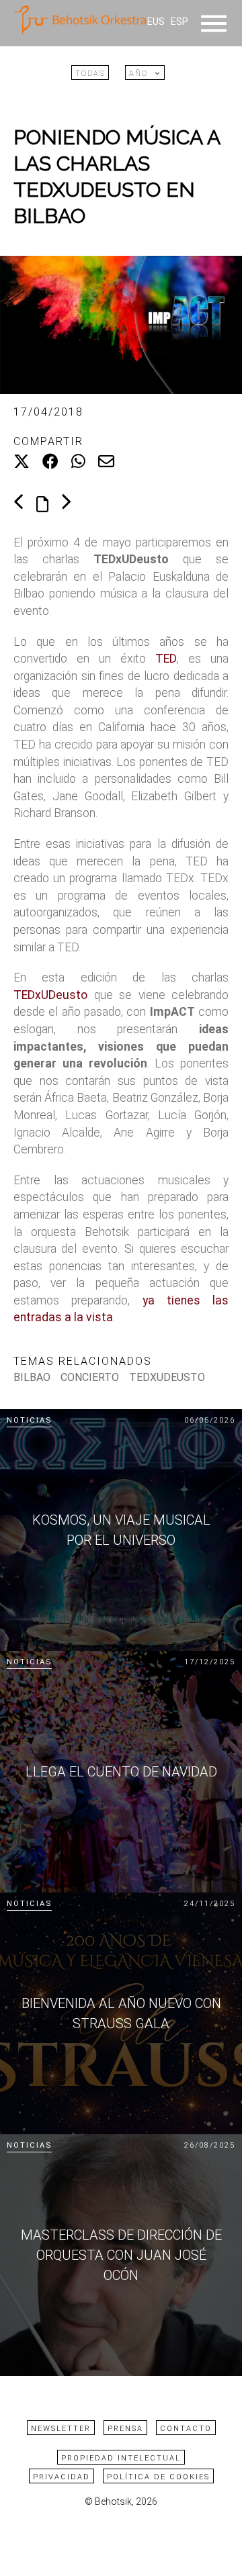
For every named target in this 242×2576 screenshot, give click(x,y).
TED (166, 659)
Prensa (125, 2429)
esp (179, 22)
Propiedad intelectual (121, 2458)
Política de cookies (158, 2477)
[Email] (106, 462)
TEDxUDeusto (50, 995)
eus (156, 22)
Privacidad (62, 2477)
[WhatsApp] (78, 462)
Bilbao (32, 1377)
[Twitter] (22, 462)
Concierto (90, 1377)
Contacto (186, 2429)
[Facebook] (50, 462)
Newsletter (61, 2429)
